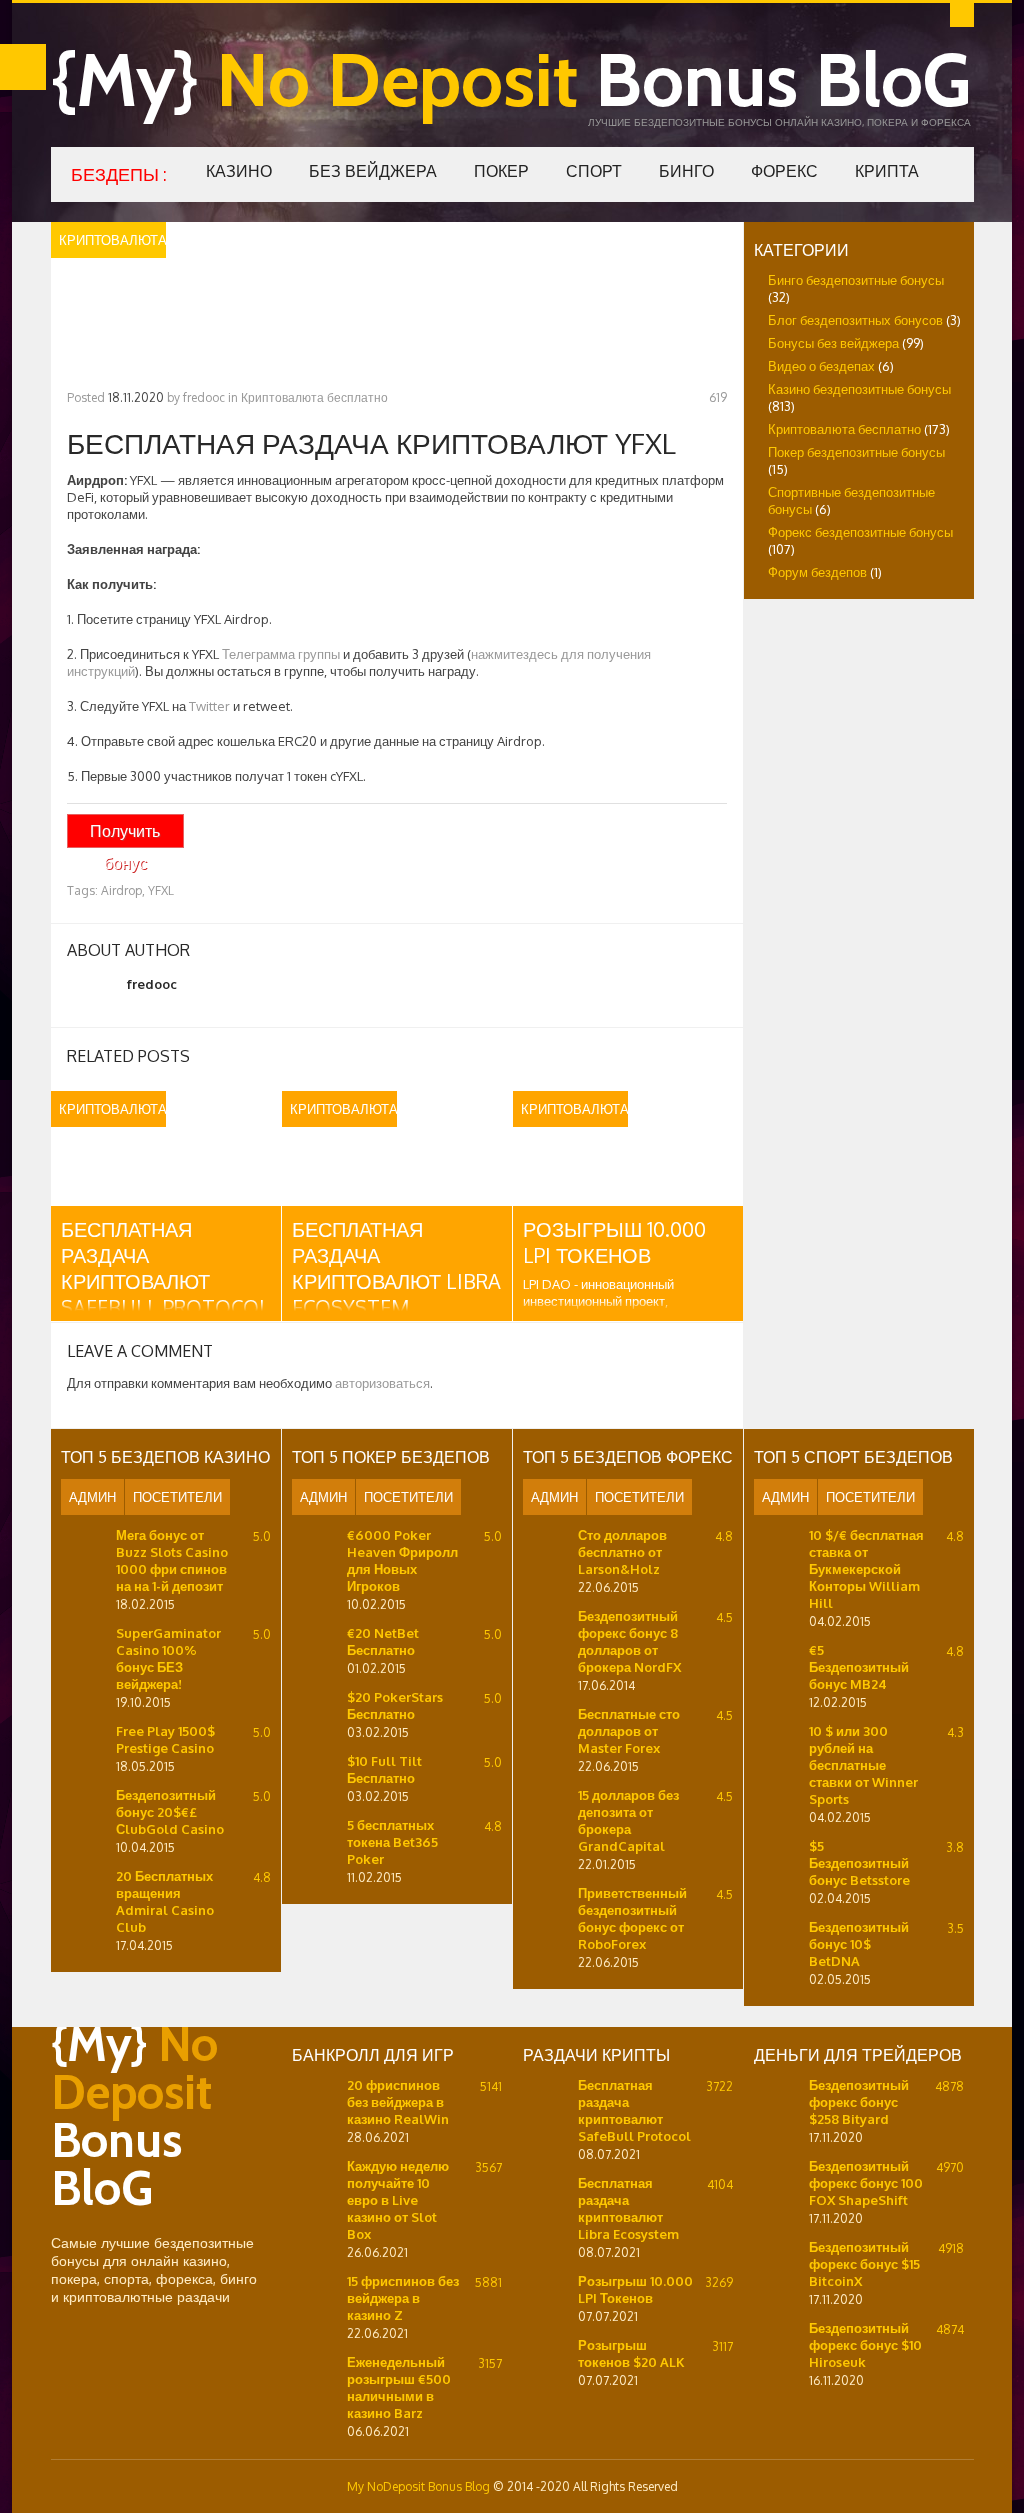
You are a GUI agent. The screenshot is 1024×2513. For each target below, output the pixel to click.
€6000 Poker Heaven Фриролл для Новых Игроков (402, 1560)
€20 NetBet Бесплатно (383, 1641)
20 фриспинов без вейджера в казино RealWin (398, 2102)
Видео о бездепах (821, 366)
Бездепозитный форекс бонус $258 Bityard (859, 2102)
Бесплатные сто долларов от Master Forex (629, 1731)
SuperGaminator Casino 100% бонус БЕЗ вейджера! (168, 1658)
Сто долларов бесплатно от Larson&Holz (622, 1552)
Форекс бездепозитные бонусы (860, 532)
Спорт (594, 171)
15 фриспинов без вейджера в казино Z (403, 2298)
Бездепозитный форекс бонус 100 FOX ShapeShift (866, 2183)
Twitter (209, 706)
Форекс (784, 171)
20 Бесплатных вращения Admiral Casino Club (165, 1901)
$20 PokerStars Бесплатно (395, 1705)
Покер (501, 171)
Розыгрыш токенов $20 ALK (631, 2353)
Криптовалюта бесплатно (314, 397)
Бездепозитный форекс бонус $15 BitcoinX (864, 2264)
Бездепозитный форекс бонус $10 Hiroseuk (865, 2345)
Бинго (686, 171)
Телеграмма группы (281, 654)
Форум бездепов (817, 572)
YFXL (161, 890)
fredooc (204, 397)
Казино (239, 171)
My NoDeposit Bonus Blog (418, 2486)
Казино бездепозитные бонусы (859, 389)
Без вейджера (373, 171)
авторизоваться (382, 1383)
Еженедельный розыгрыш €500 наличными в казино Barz (399, 2387)
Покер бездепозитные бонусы (856, 452)
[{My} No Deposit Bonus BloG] (156, 2225)
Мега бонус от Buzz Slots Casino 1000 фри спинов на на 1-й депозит (172, 1560)
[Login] (962, 15)
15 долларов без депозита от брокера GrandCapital (628, 1820)
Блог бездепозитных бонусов (855, 320)
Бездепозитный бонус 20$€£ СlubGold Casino (170, 1812)
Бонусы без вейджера (833, 343)
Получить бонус (125, 834)
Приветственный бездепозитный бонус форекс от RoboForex (632, 1918)
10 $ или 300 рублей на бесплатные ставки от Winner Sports (863, 1765)
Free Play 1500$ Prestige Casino (165, 1739)
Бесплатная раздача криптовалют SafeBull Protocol (165, 1268)
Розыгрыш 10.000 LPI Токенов (614, 1242)
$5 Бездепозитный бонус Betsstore (859, 1863)
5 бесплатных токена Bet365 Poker (392, 1842)
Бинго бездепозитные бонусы (856, 280)
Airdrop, (123, 890)
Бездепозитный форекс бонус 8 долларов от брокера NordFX (629, 1641)
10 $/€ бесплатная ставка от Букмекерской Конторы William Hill (866, 1569)
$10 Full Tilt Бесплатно (384, 1769)
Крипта (887, 171)
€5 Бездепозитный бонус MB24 (859, 1667)
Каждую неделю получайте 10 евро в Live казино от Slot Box (398, 2200)
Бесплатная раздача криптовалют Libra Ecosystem (396, 1268)
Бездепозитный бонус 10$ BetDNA (859, 1944)
